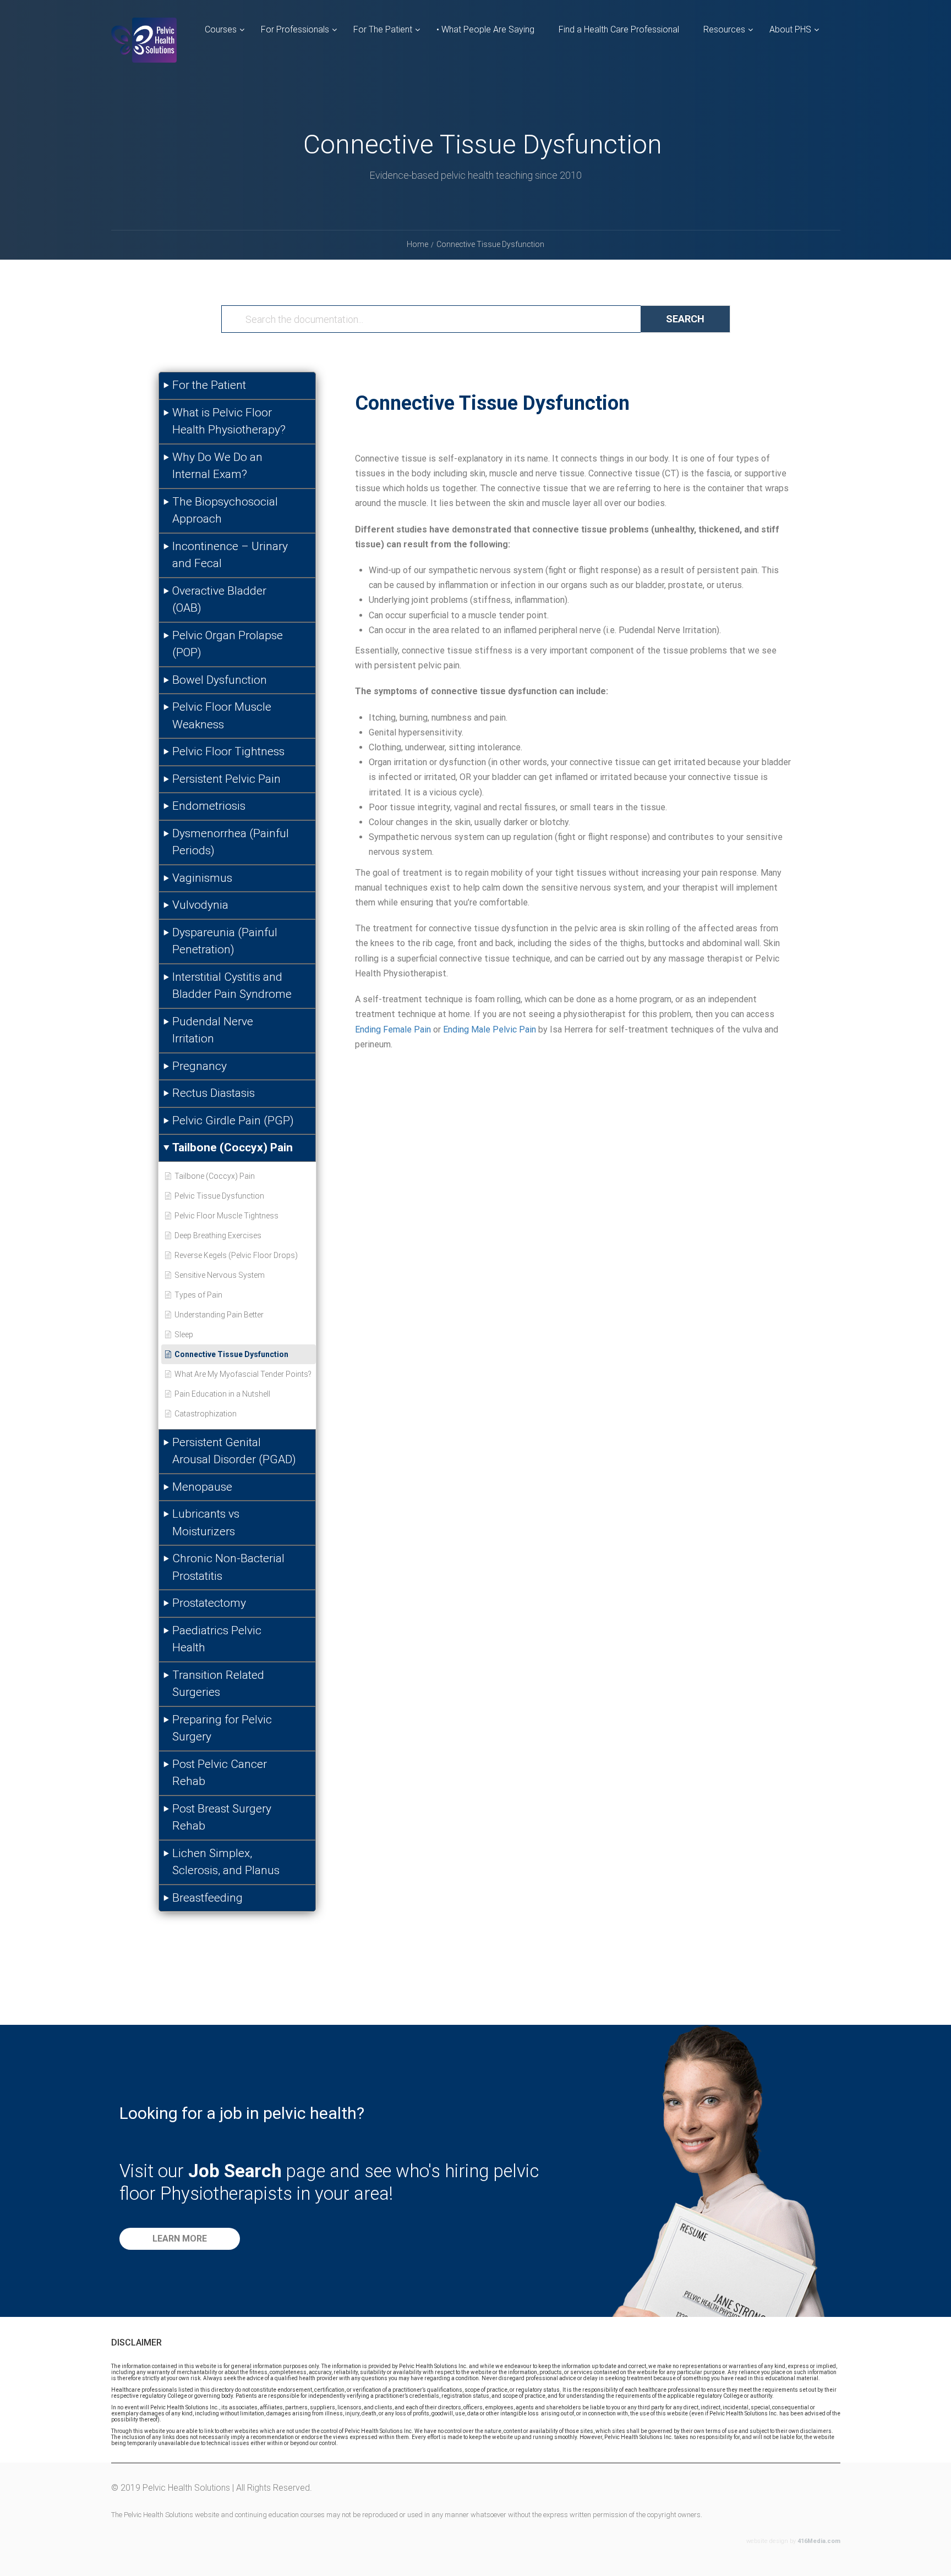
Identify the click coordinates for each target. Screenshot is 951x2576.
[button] (180, 2239)
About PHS (790, 29)
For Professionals (295, 29)
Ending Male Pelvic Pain (490, 1029)
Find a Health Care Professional (619, 29)
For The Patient (383, 29)
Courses (221, 29)
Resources (724, 29)
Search (685, 319)
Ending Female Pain (393, 1029)
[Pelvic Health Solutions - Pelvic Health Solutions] (144, 49)
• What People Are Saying (485, 29)
